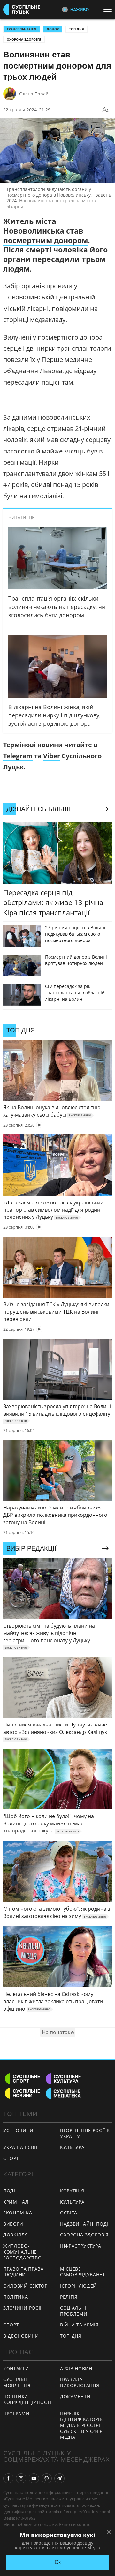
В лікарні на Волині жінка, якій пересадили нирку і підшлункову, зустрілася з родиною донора (54, 715)
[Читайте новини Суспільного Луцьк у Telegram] (59, 2478)
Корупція (72, 2191)
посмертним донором (46, 240)
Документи (75, 2396)
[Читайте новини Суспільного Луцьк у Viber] (47, 2478)
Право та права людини (23, 2272)
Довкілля (16, 2235)
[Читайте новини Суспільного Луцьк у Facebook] (8, 2478)
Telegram (18, 756)
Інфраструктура (81, 2246)
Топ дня (77, 29)
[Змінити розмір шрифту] (105, 110)
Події (10, 2191)
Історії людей (78, 2286)
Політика (16, 2297)
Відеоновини (21, 2336)
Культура (72, 2147)
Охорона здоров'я (24, 39)
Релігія (69, 2297)
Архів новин (76, 2368)
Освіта (69, 2213)
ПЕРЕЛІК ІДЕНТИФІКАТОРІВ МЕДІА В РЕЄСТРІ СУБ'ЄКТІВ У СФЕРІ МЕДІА (82, 2425)
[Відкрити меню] (109, 9)
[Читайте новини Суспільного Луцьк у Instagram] (21, 2478)
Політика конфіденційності (27, 2400)
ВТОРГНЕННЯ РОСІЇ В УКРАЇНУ (85, 2133)
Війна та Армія (79, 2325)
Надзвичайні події (85, 2224)
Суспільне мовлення (17, 2382)
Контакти (16, 2368)
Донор (53, 29)
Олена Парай (34, 94)
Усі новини (18, 2130)
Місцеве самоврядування (83, 2272)
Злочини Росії (22, 2308)
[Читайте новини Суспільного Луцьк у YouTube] (34, 2478)
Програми (16, 2413)
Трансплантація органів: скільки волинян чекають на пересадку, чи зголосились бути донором (57, 607)
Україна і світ (21, 2147)
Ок (58, 2562)
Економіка (18, 2213)
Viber (52, 756)
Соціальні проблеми (74, 2311)
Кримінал (16, 2202)
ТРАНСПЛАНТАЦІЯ (22, 29)
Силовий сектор (25, 2286)
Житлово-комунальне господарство (22, 2252)
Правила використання (80, 2382)
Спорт (11, 2158)
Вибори (13, 2224)
